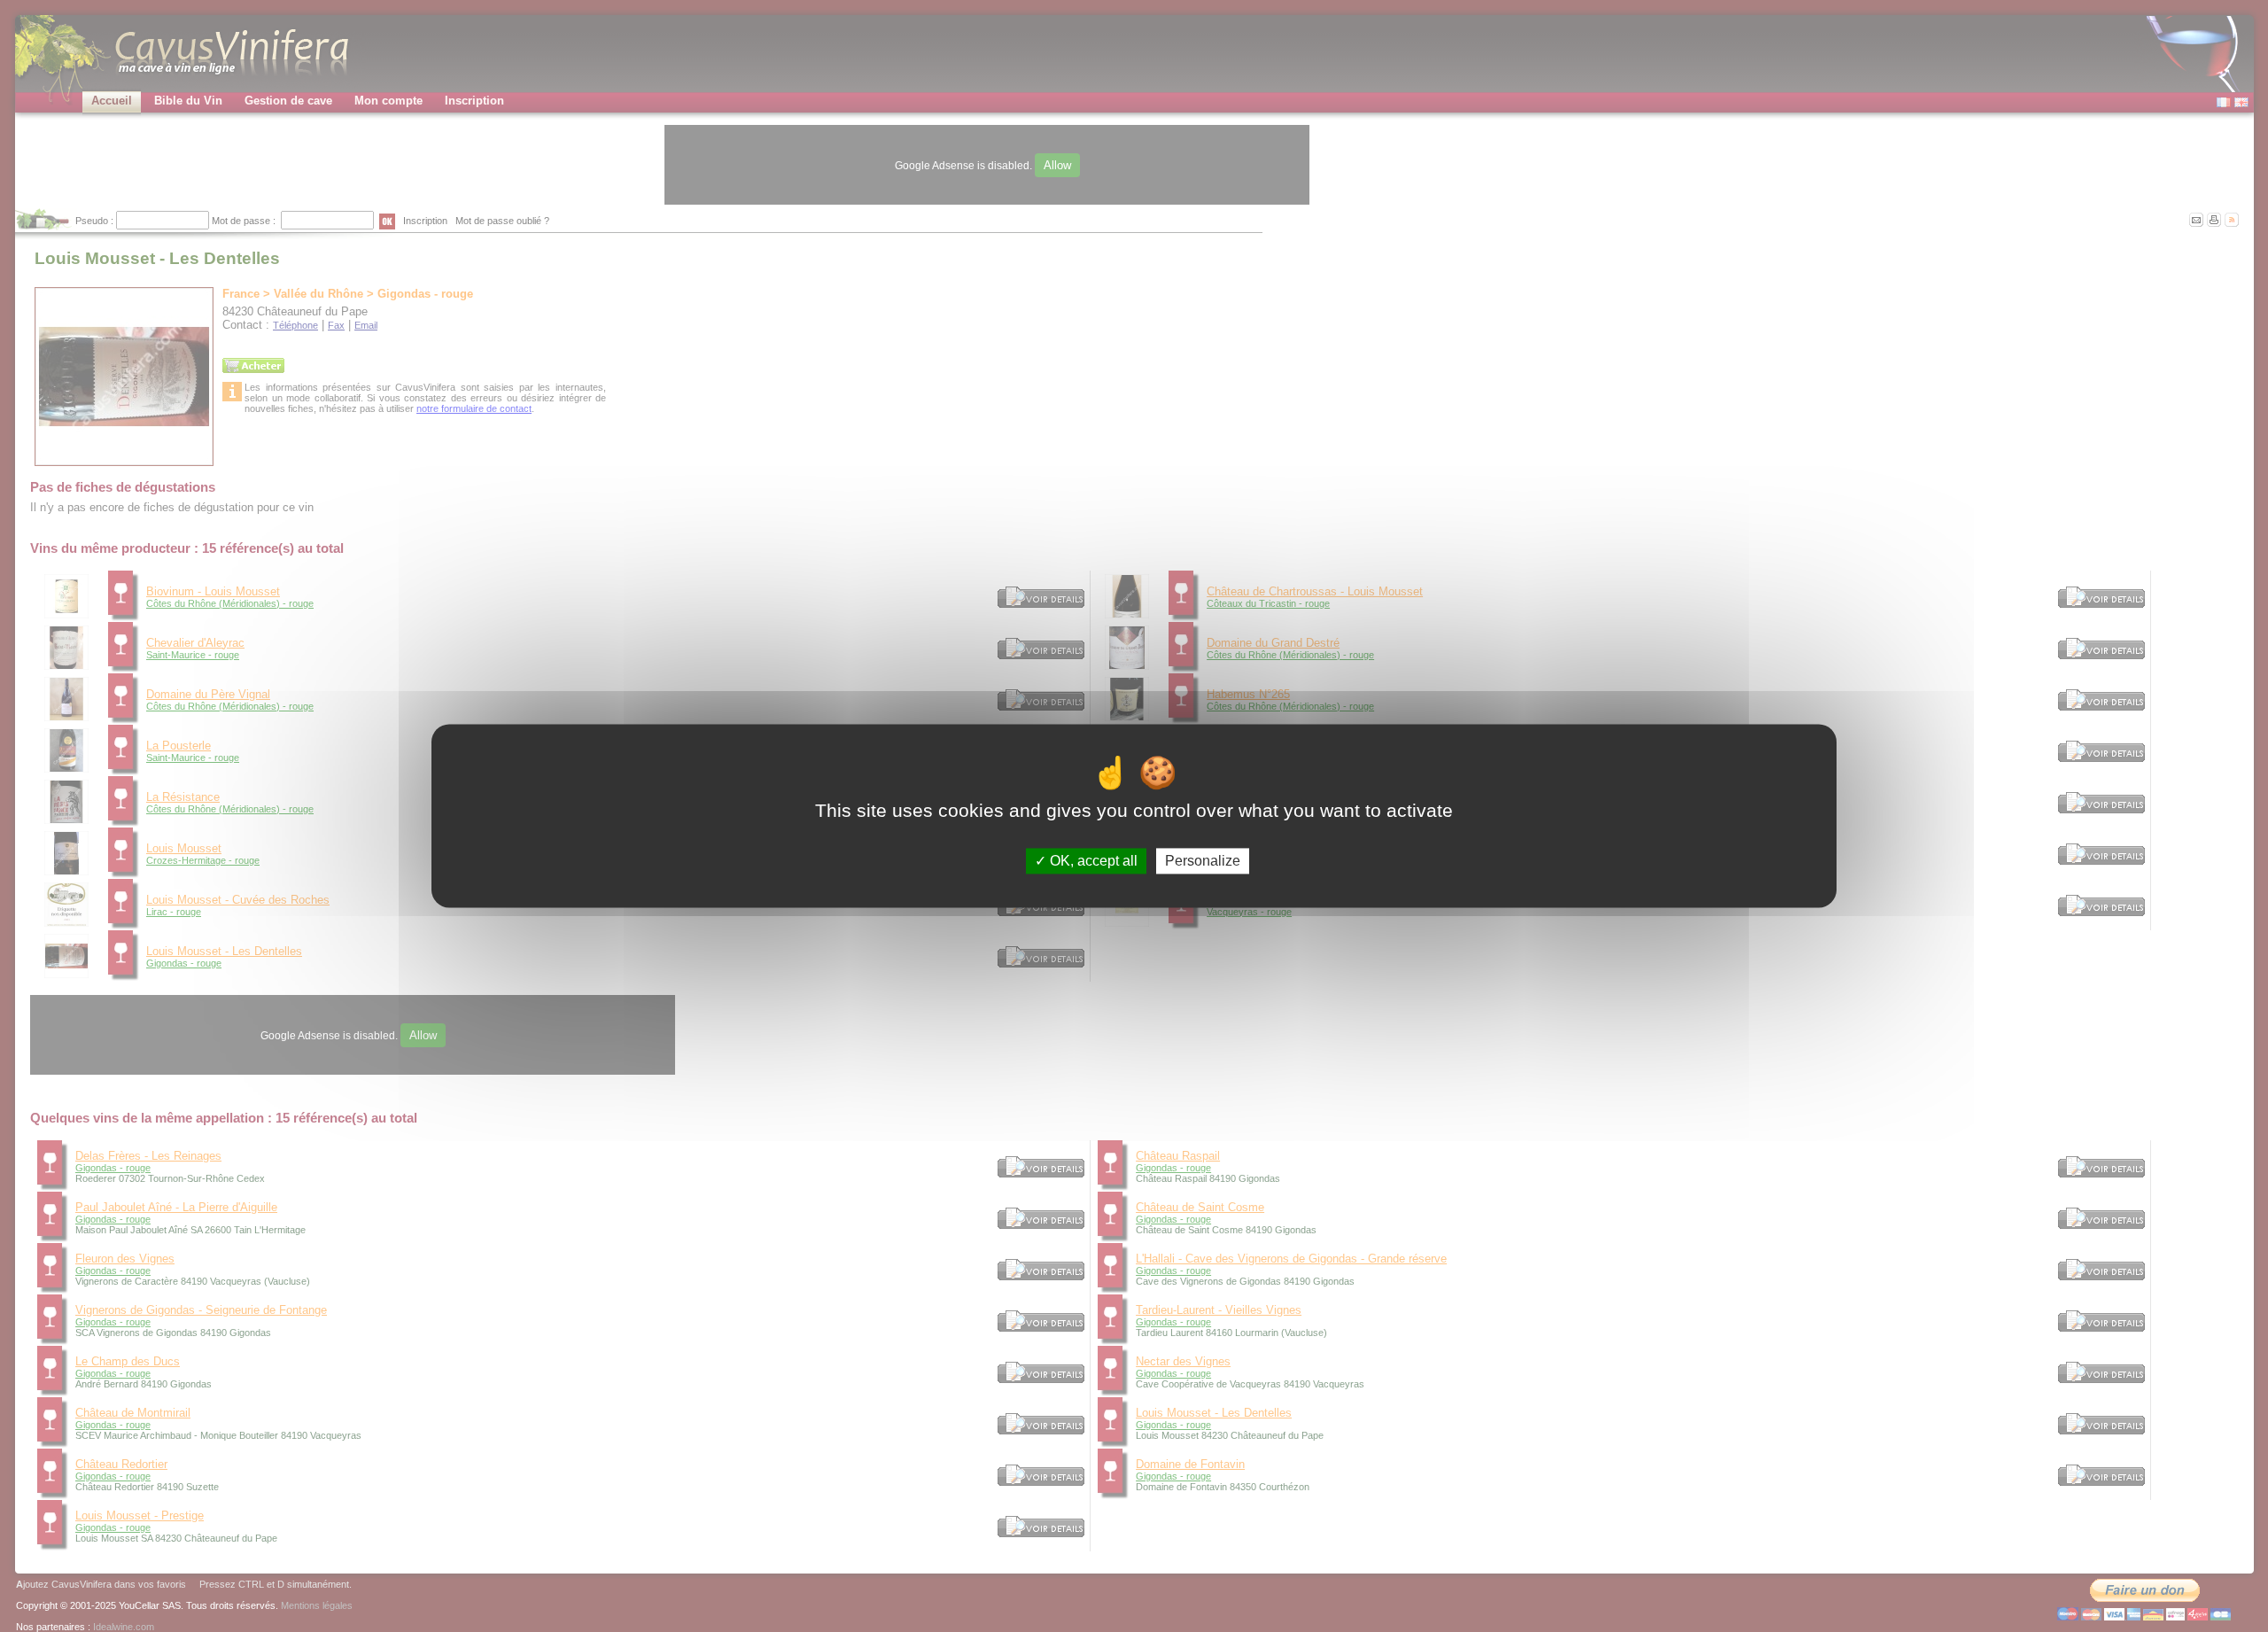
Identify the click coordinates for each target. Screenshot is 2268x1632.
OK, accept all (1092, 861)
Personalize (1203, 861)
